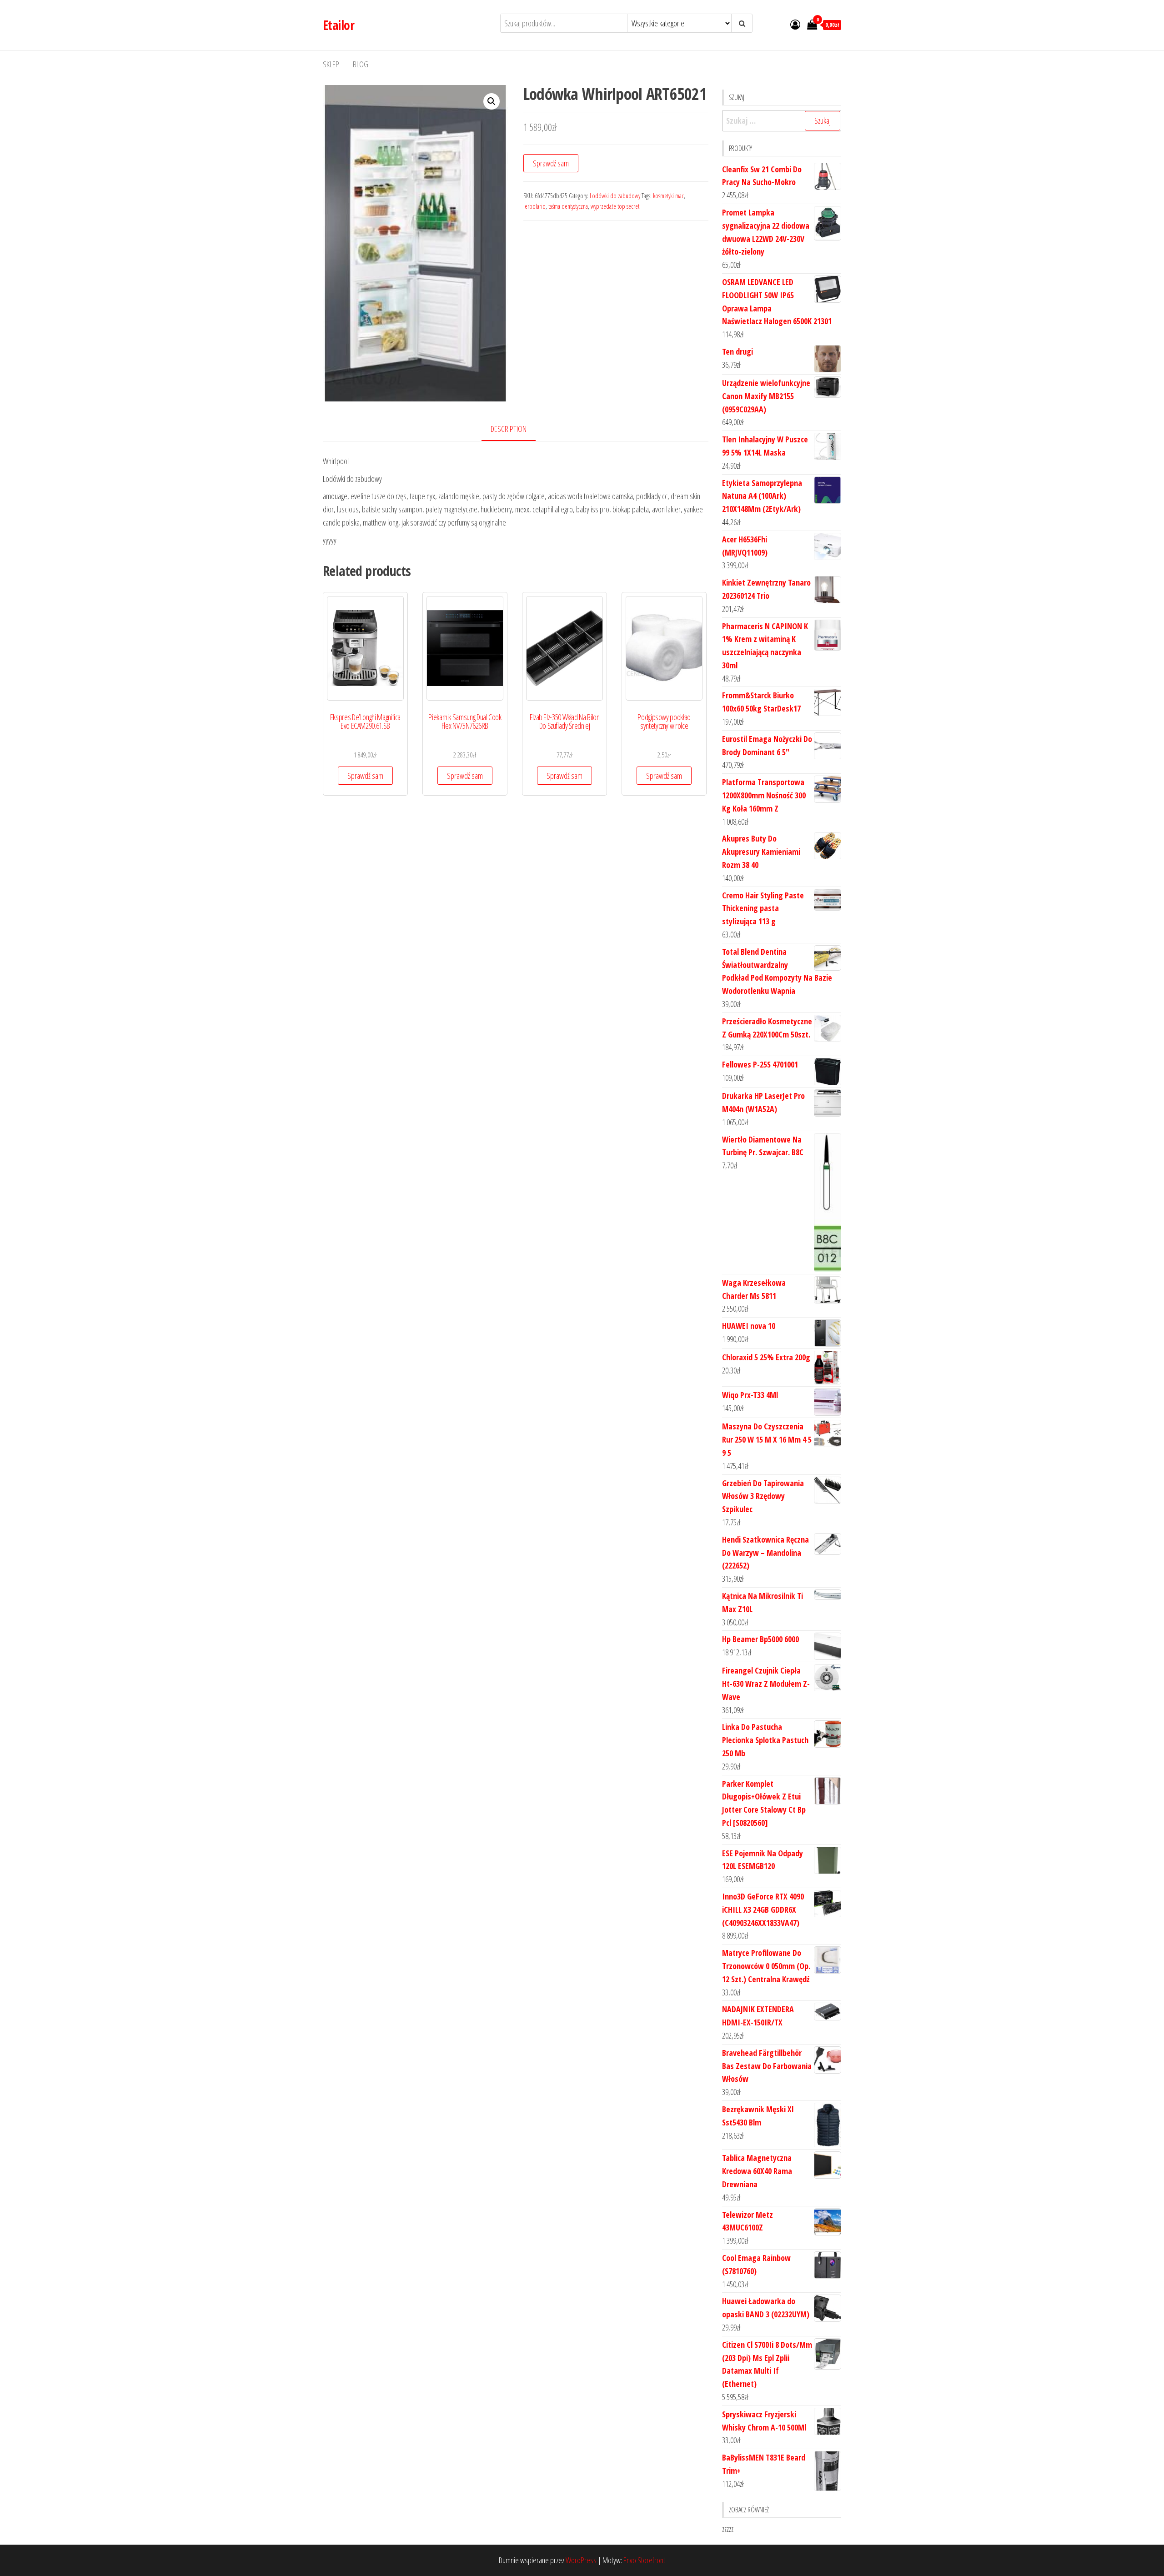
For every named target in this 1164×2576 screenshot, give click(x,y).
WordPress (581, 2560)
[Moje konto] (795, 24)
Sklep (331, 64)
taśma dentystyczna (568, 206)
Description (509, 429)
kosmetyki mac (668, 196)
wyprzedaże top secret (615, 206)
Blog (361, 64)
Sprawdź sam (551, 163)
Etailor (339, 25)
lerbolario (534, 206)
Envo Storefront (644, 2560)
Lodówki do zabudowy (615, 196)
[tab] (515, 429)
